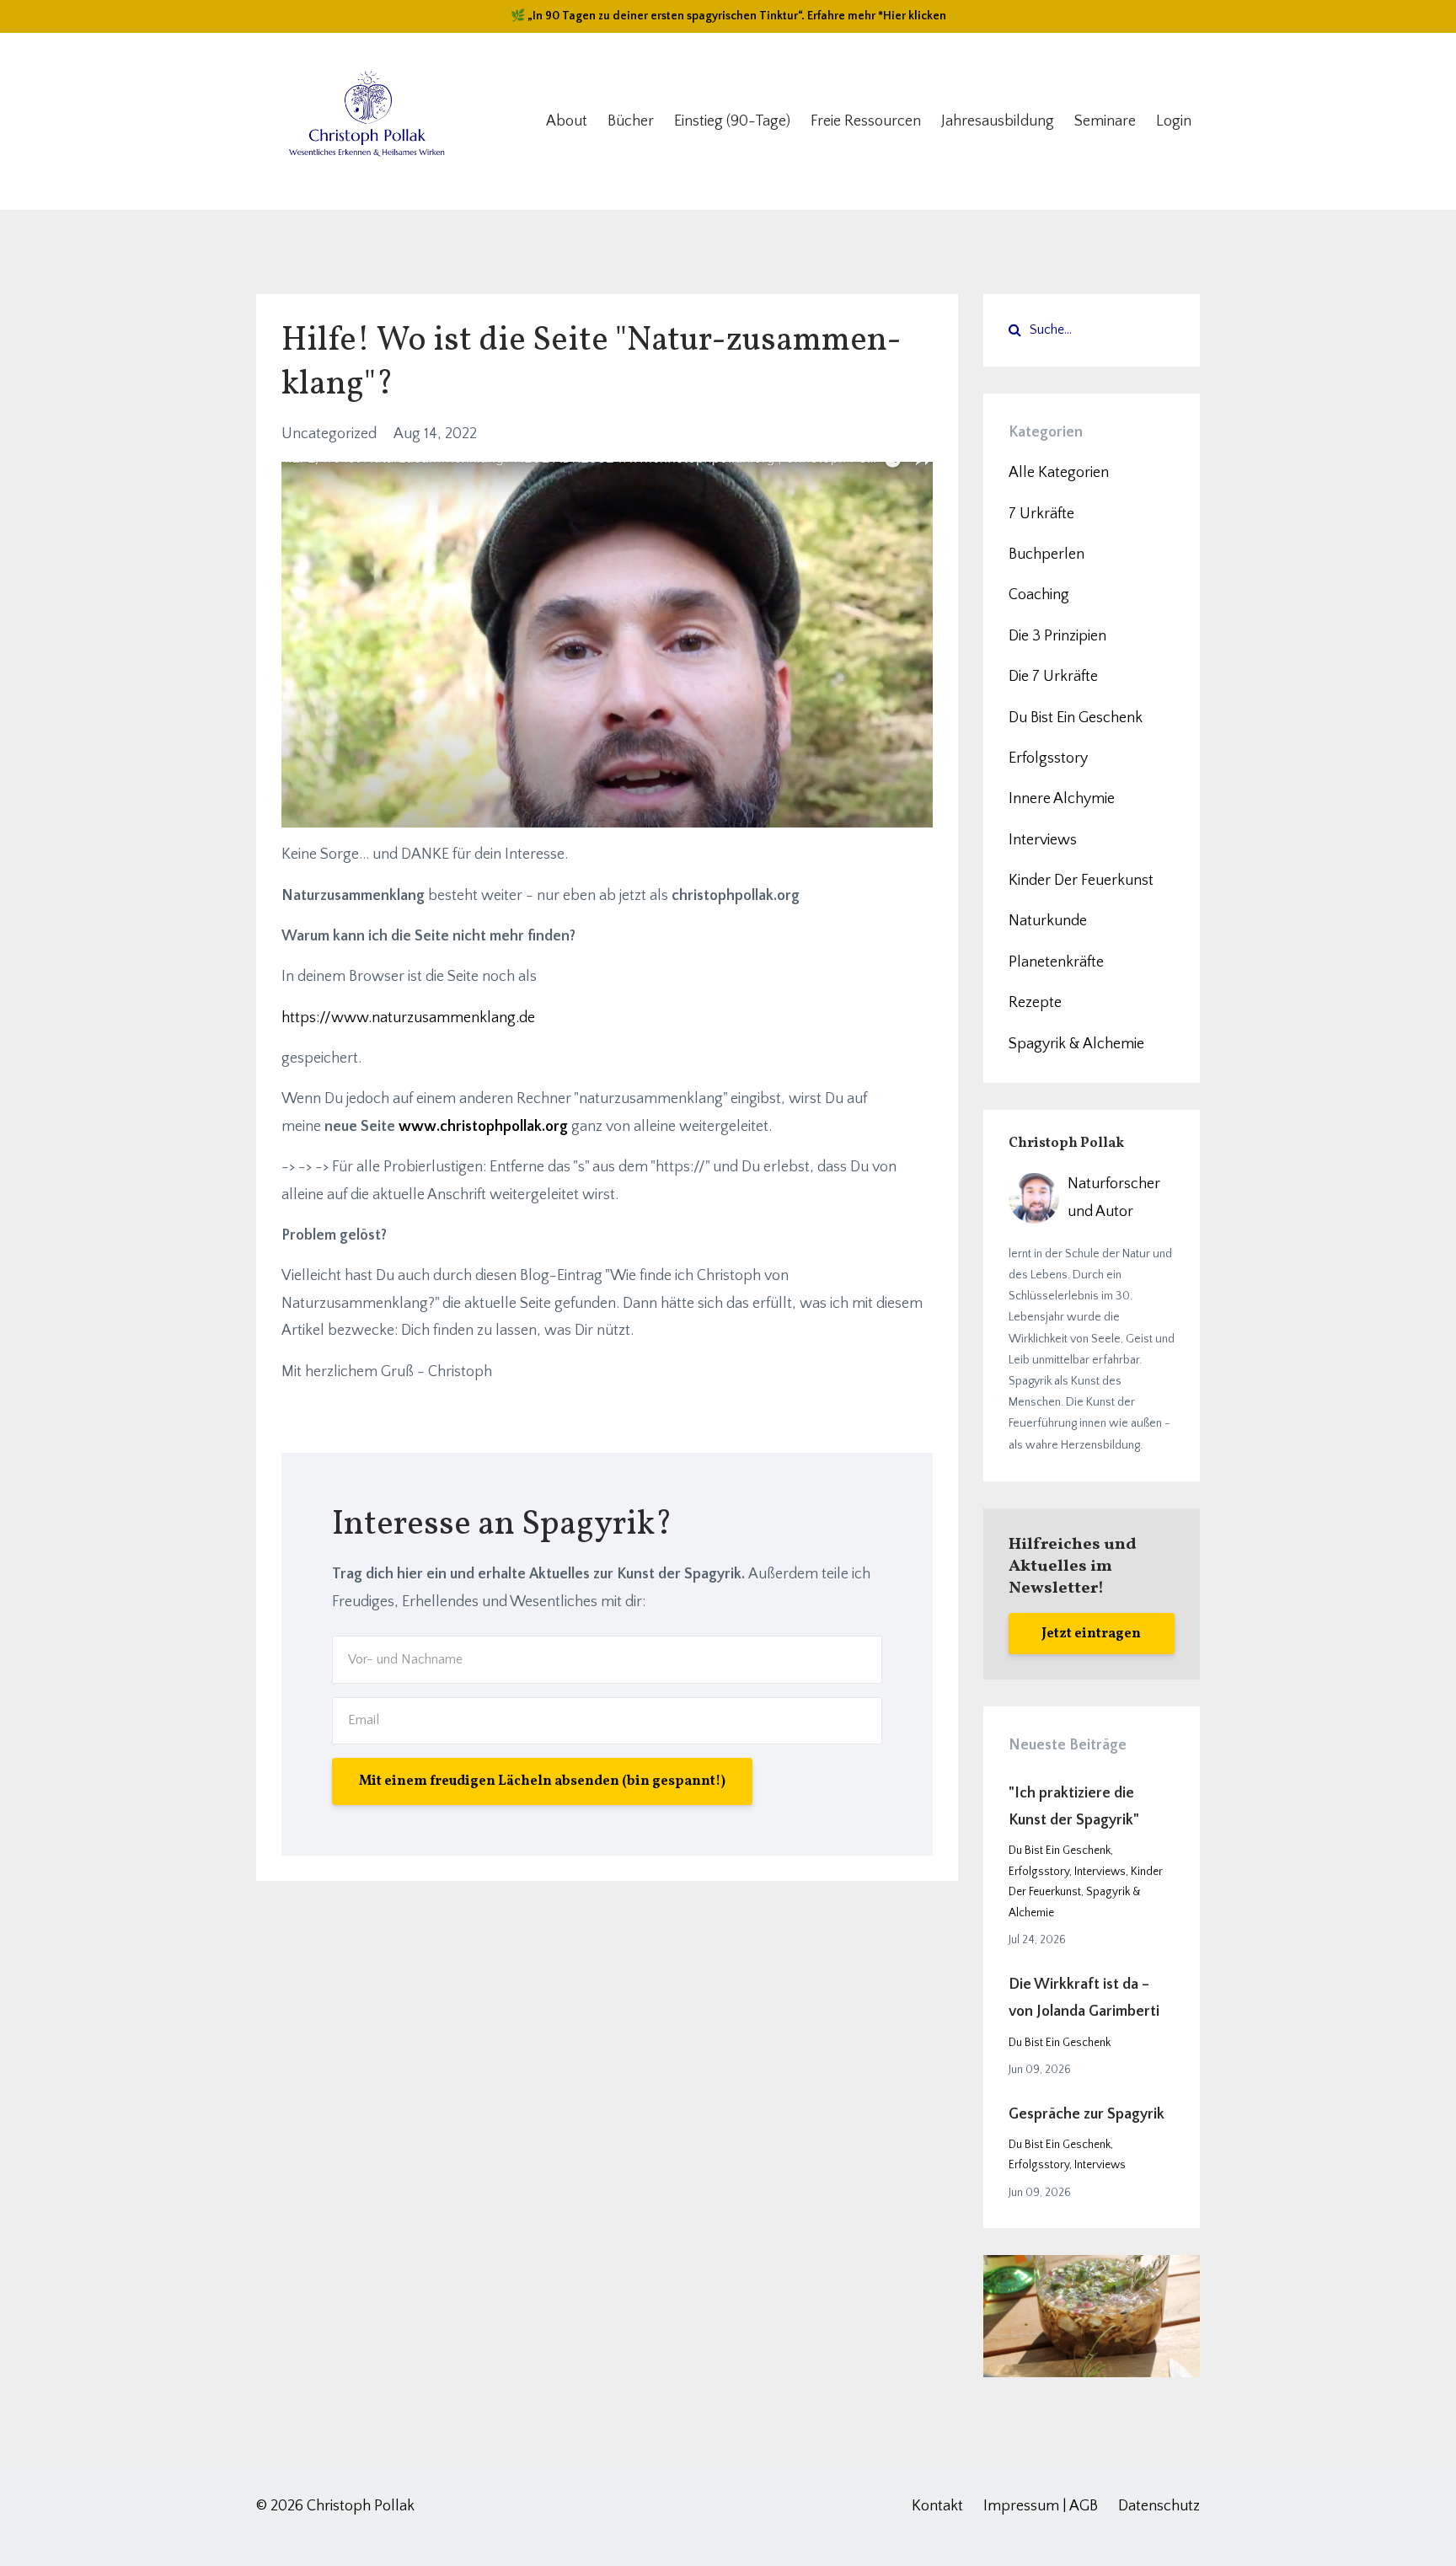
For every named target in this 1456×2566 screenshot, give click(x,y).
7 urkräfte (1041, 514)
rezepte (1035, 1003)
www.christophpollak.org (483, 1127)
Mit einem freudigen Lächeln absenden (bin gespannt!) (542, 1781)
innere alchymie (1062, 799)
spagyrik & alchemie (1076, 1044)
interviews (1043, 840)
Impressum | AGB (1041, 2506)
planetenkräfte (1056, 962)
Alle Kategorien (1059, 473)
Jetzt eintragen (1091, 1634)
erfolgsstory (1048, 758)
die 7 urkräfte (1053, 677)
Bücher (631, 121)
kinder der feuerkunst (1081, 881)
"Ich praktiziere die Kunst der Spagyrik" (1074, 1807)
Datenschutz (1159, 2506)
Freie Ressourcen (866, 121)
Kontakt (937, 2506)
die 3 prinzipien (1057, 636)
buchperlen (1046, 554)
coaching (1039, 595)
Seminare (1105, 121)
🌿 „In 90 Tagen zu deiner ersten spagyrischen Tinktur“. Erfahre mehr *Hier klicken (728, 16)
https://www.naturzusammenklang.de (408, 1018)
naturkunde (1048, 921)
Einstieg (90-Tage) (732, 121)
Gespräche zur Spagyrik (1087, 2114)
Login (1174, 121)
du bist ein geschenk (1076, 718)
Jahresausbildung (998, 121)
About (567, 121)
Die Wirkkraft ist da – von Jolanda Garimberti (1084, 1998)
